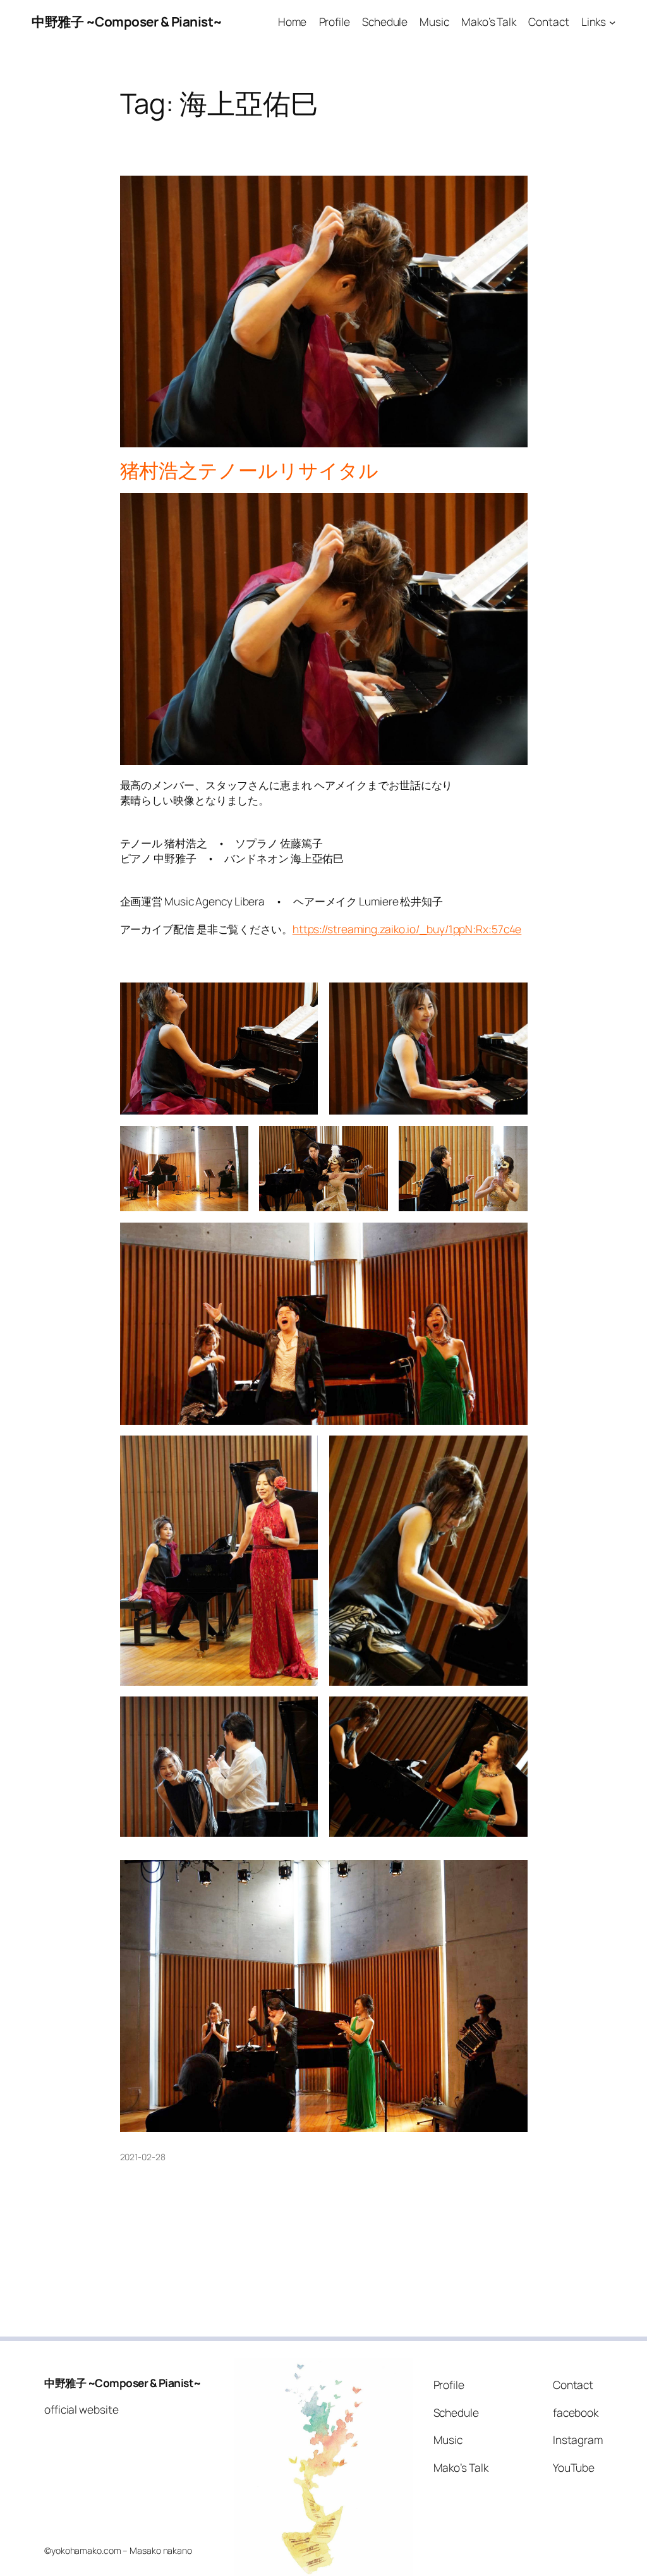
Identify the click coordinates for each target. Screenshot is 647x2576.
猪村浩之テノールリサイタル (250, 470)
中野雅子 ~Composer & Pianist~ (127, 21)
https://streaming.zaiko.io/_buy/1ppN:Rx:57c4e (407, 929)
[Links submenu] (612, 21)
